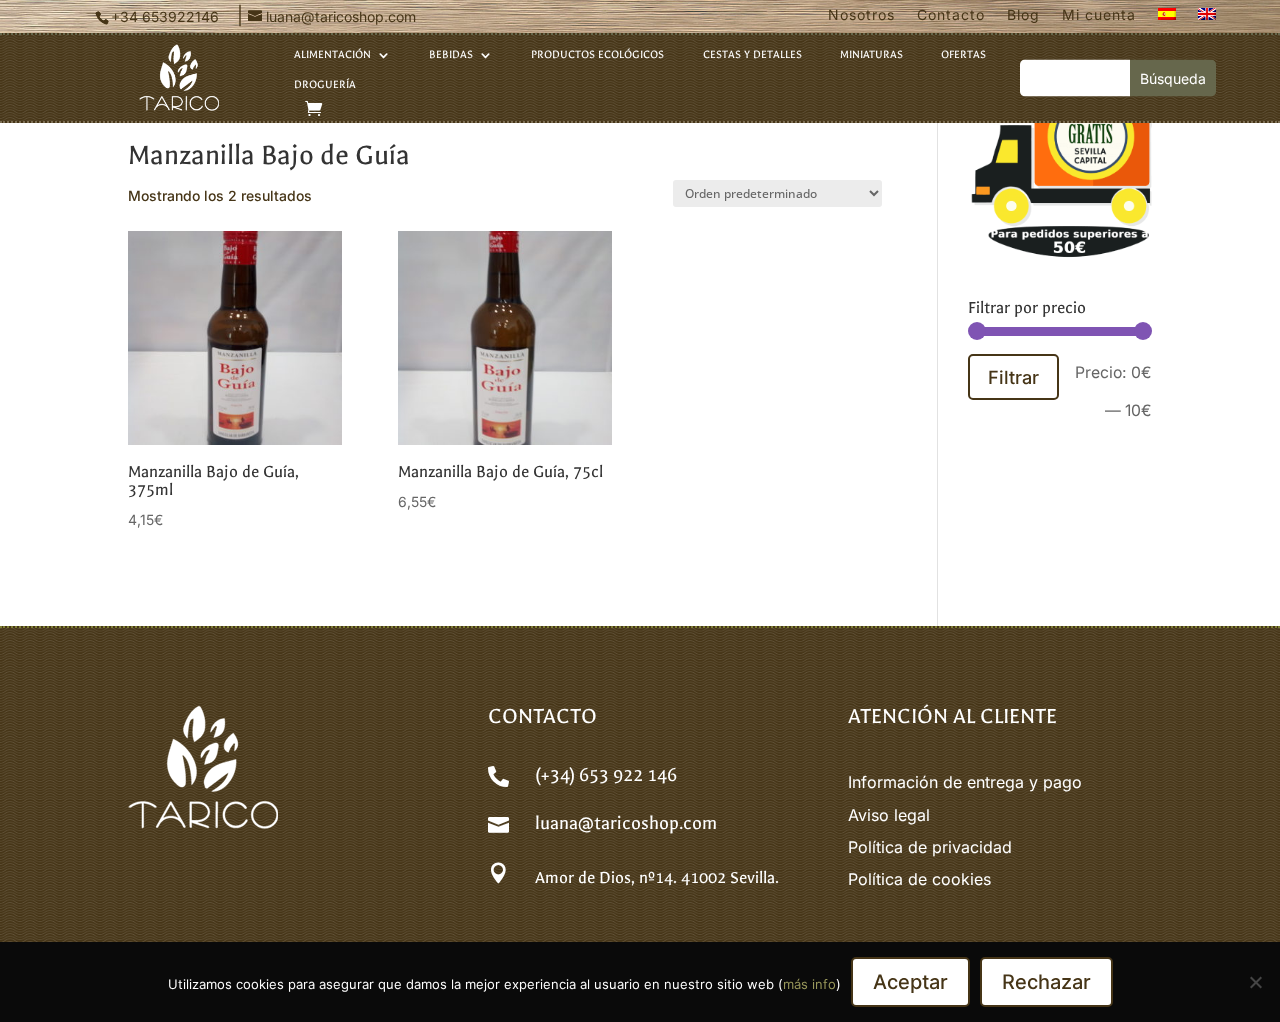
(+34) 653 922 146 (606, 775)
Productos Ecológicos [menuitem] (597, 55)
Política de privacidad (930, 847)
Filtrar (1013, 377)
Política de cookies (919, 879)
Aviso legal (889, 815)
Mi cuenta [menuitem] (1099, 15)
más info (809, 984)
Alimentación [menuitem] (332, 55)
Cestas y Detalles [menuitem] (752, 55)
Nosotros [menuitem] (861, 15)
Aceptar (910, 982)
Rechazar (1046, 982)
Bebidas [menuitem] (451, 55)
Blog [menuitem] (1023, 15)
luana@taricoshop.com (626, 823)
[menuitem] (1167, 19)
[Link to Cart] (313, 108)
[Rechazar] (1255, 982)
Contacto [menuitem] (951, 15)
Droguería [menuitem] (325, 85)
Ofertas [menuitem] (963, 55)
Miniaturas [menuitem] (871, 55)
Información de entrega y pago (965, 782)
